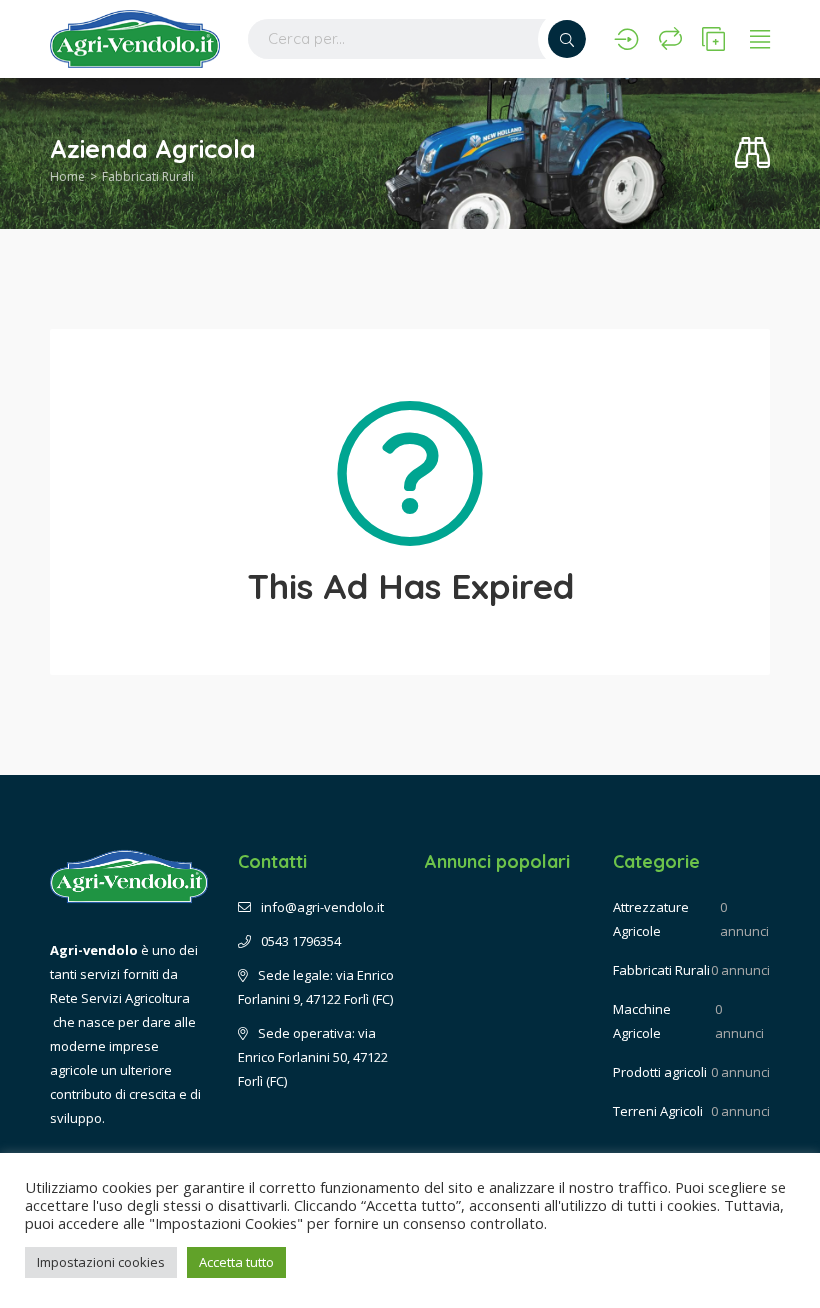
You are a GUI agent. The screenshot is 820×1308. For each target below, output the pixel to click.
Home (67, 176)
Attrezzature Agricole (651, 919)
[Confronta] (670, 39)
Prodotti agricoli (660, 1072)
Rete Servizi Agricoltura (120, 998)
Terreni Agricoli (658, 1111)
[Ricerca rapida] (752, 153)
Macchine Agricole (642, 1021)
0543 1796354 (301, 941)
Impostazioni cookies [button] (101, 1262)
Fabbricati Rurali (148, 176)
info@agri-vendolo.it (322, 907)
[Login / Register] (626, 39)
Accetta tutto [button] (236, 1262)
